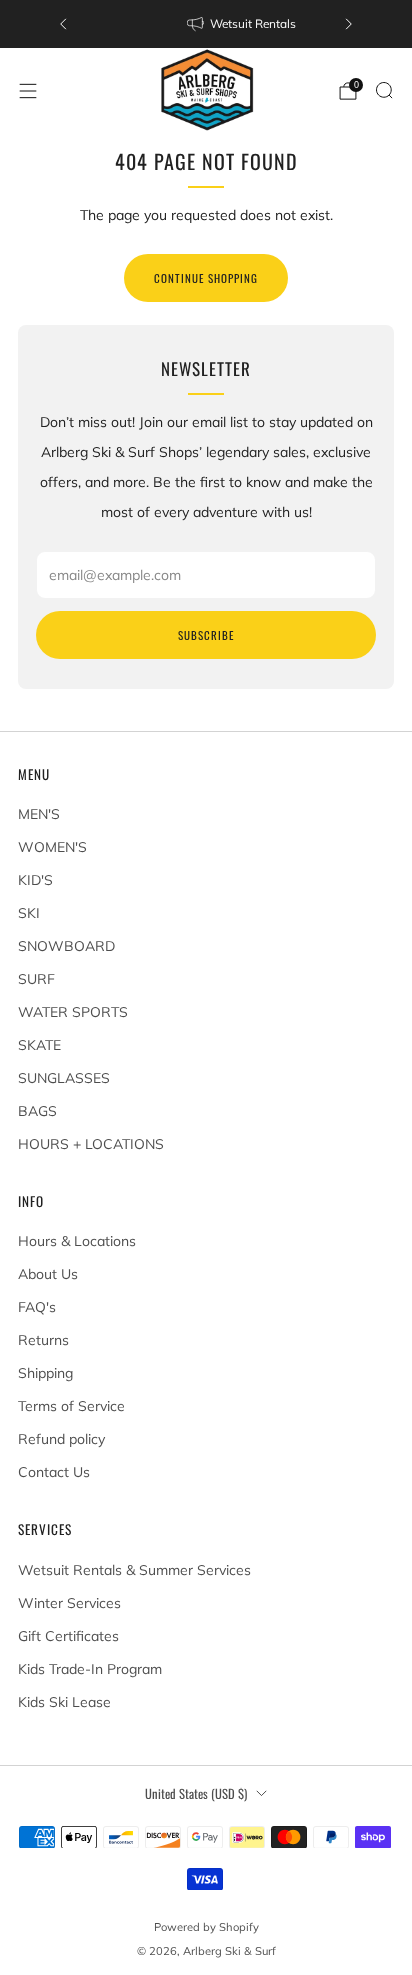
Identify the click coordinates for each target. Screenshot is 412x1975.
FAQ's (37, 1307)
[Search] (384, 90)
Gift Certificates (68, 1636)
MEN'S (39, 814)
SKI (29, 913)
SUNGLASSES (64, 1078)
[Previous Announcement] (63, 24)
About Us (48, 1274)
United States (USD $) (196, 1793)
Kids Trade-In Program (90, 1669)
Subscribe (206, 635)
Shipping (45, 1373)
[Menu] (28, 91)
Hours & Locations (77, 1241)
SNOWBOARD (66, 946)
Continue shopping (206, 278)
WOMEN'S (52, 847)
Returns (43, 1340)
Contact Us (54, 1472)
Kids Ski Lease (64, 1702)
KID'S (35, 880)
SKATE (39, 1045)
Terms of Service (71, 1406)
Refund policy (61, 1439)
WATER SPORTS (73, 1012)
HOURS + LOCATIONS (91, 1144)
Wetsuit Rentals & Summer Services (134, 1570)
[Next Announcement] (349, 24)
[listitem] (206, 24)
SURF (36, 979)
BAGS (37, 1111)
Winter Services (69, 1603)
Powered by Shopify (206, 1927)
